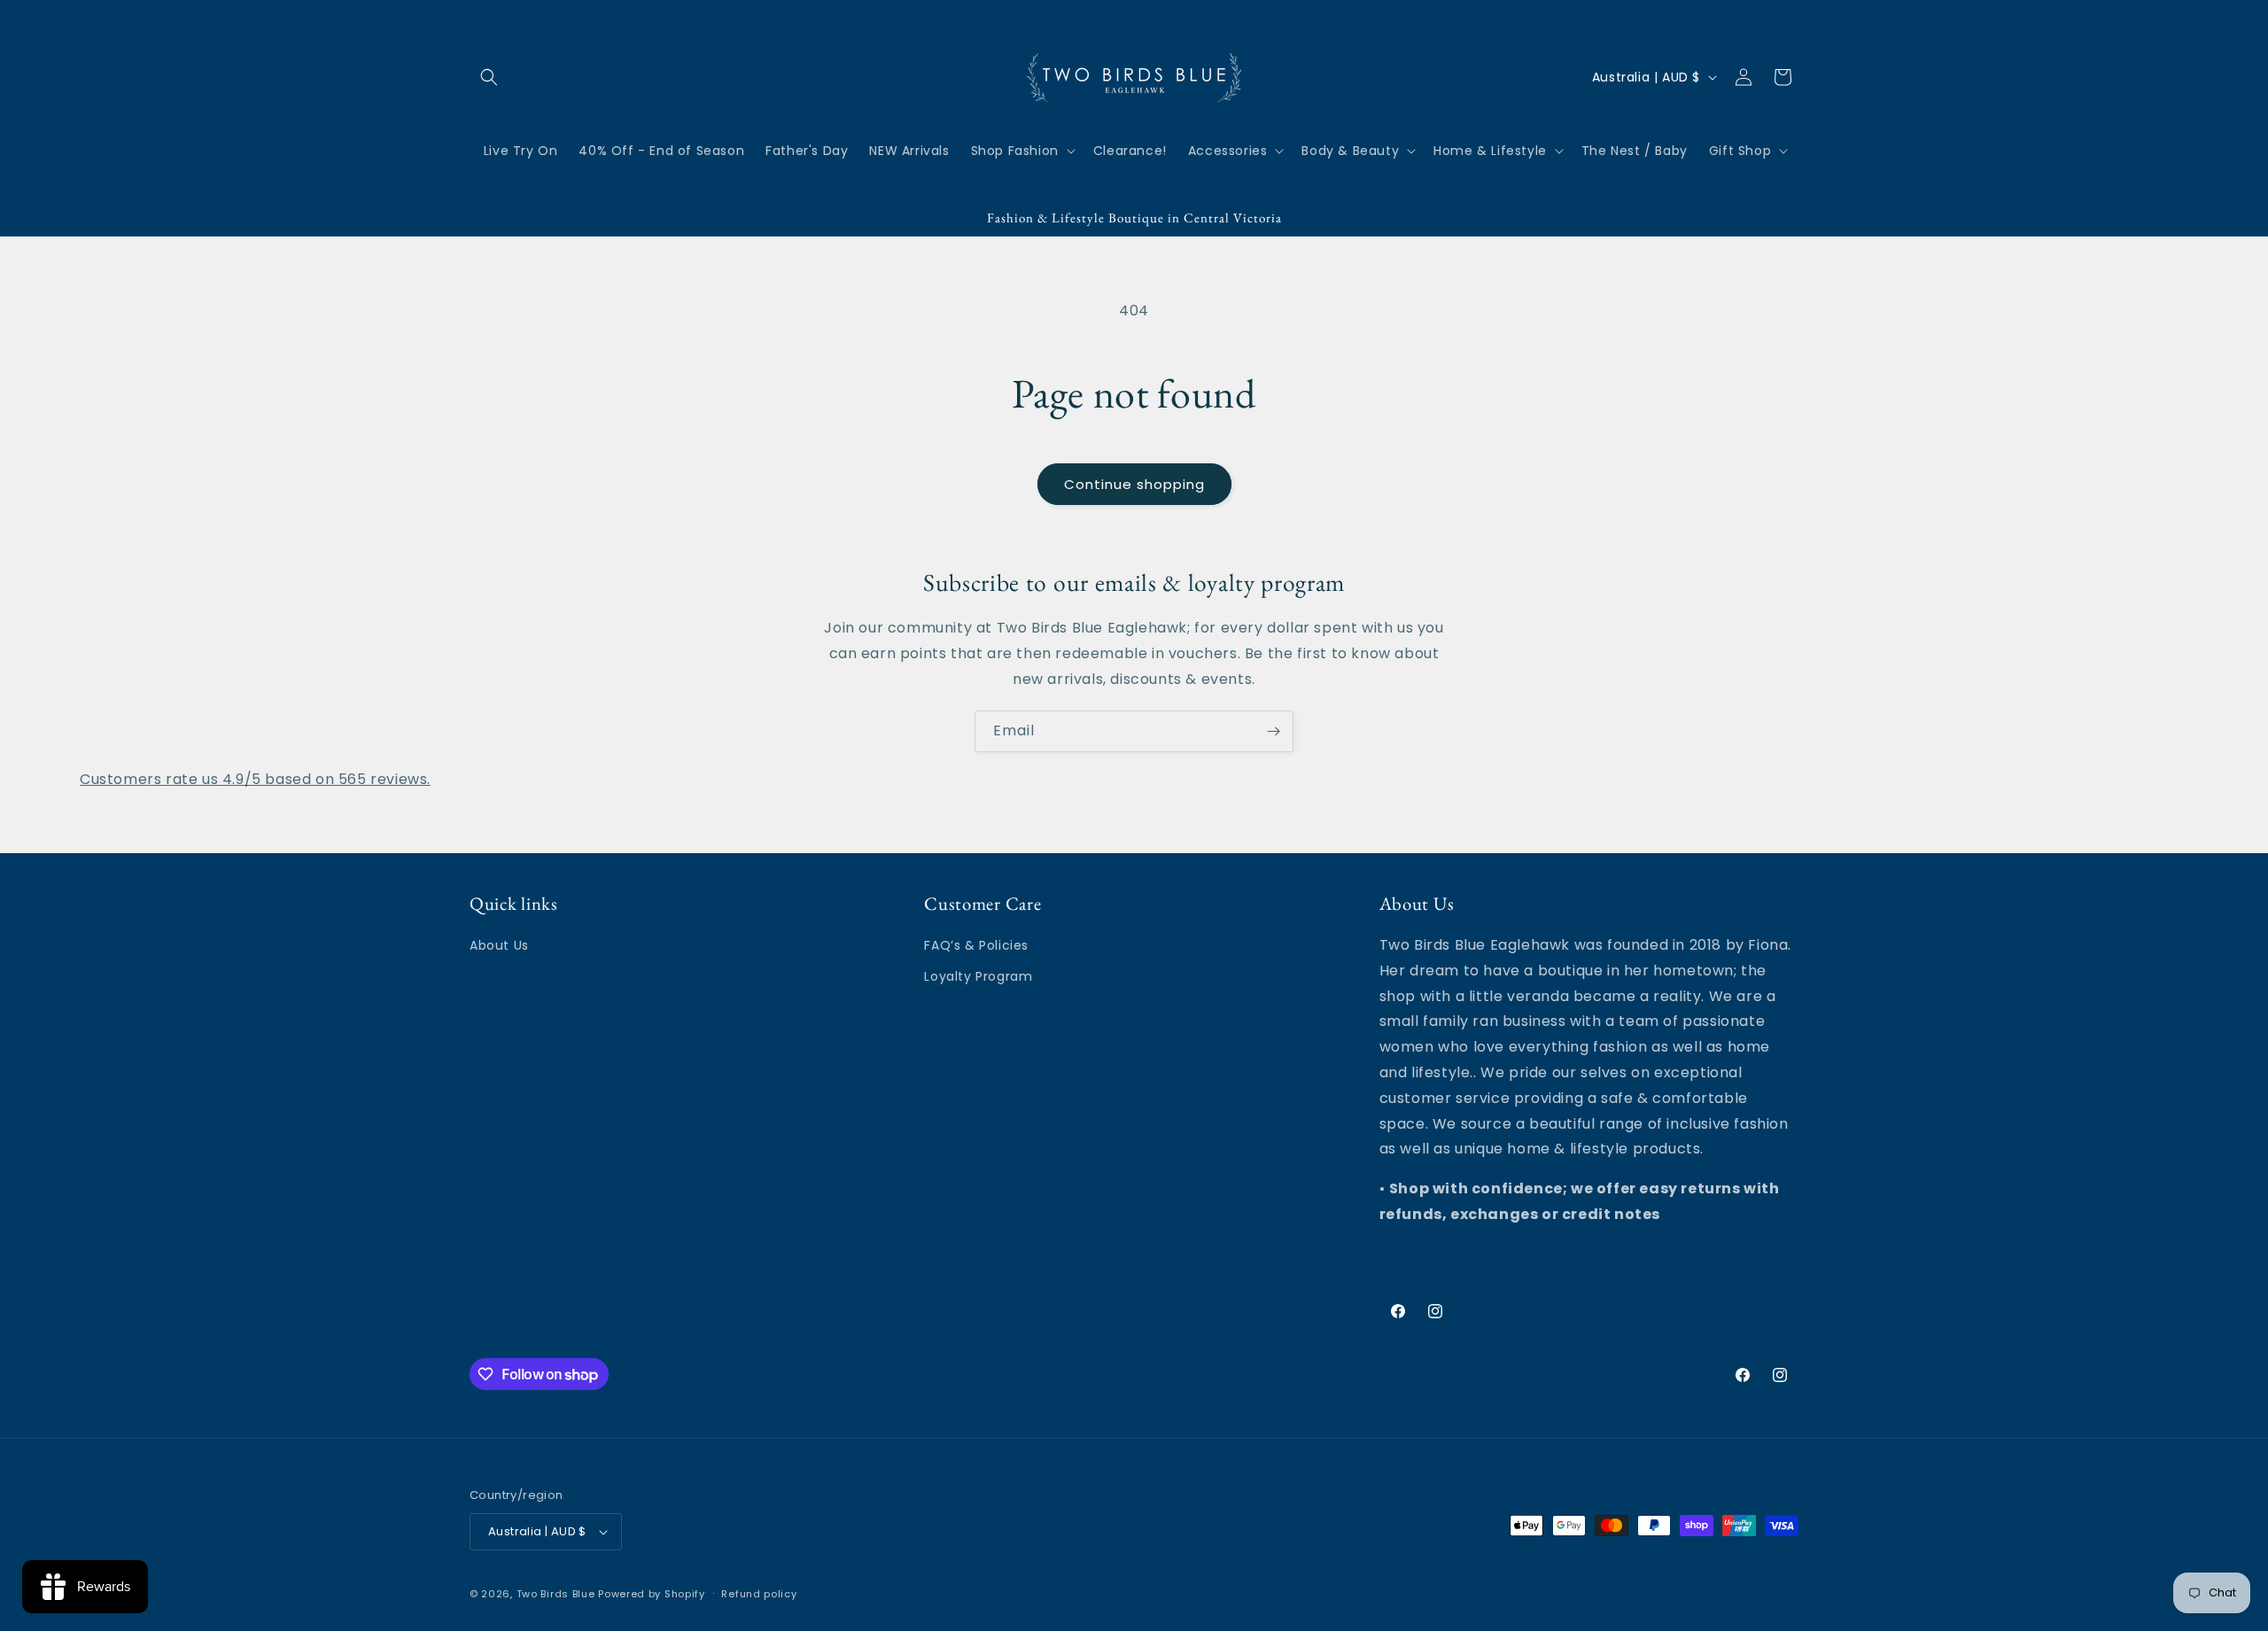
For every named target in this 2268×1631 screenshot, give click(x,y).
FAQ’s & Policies (976, 945)
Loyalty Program (978, 976)
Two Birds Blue (556, 1594)
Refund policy (759, 1594)
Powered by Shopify (652, 1594)
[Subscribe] (1273, 731)
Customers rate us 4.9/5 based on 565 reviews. (255, 779)
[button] (489, 77)
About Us (499, 945)
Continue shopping (1134, 484)
